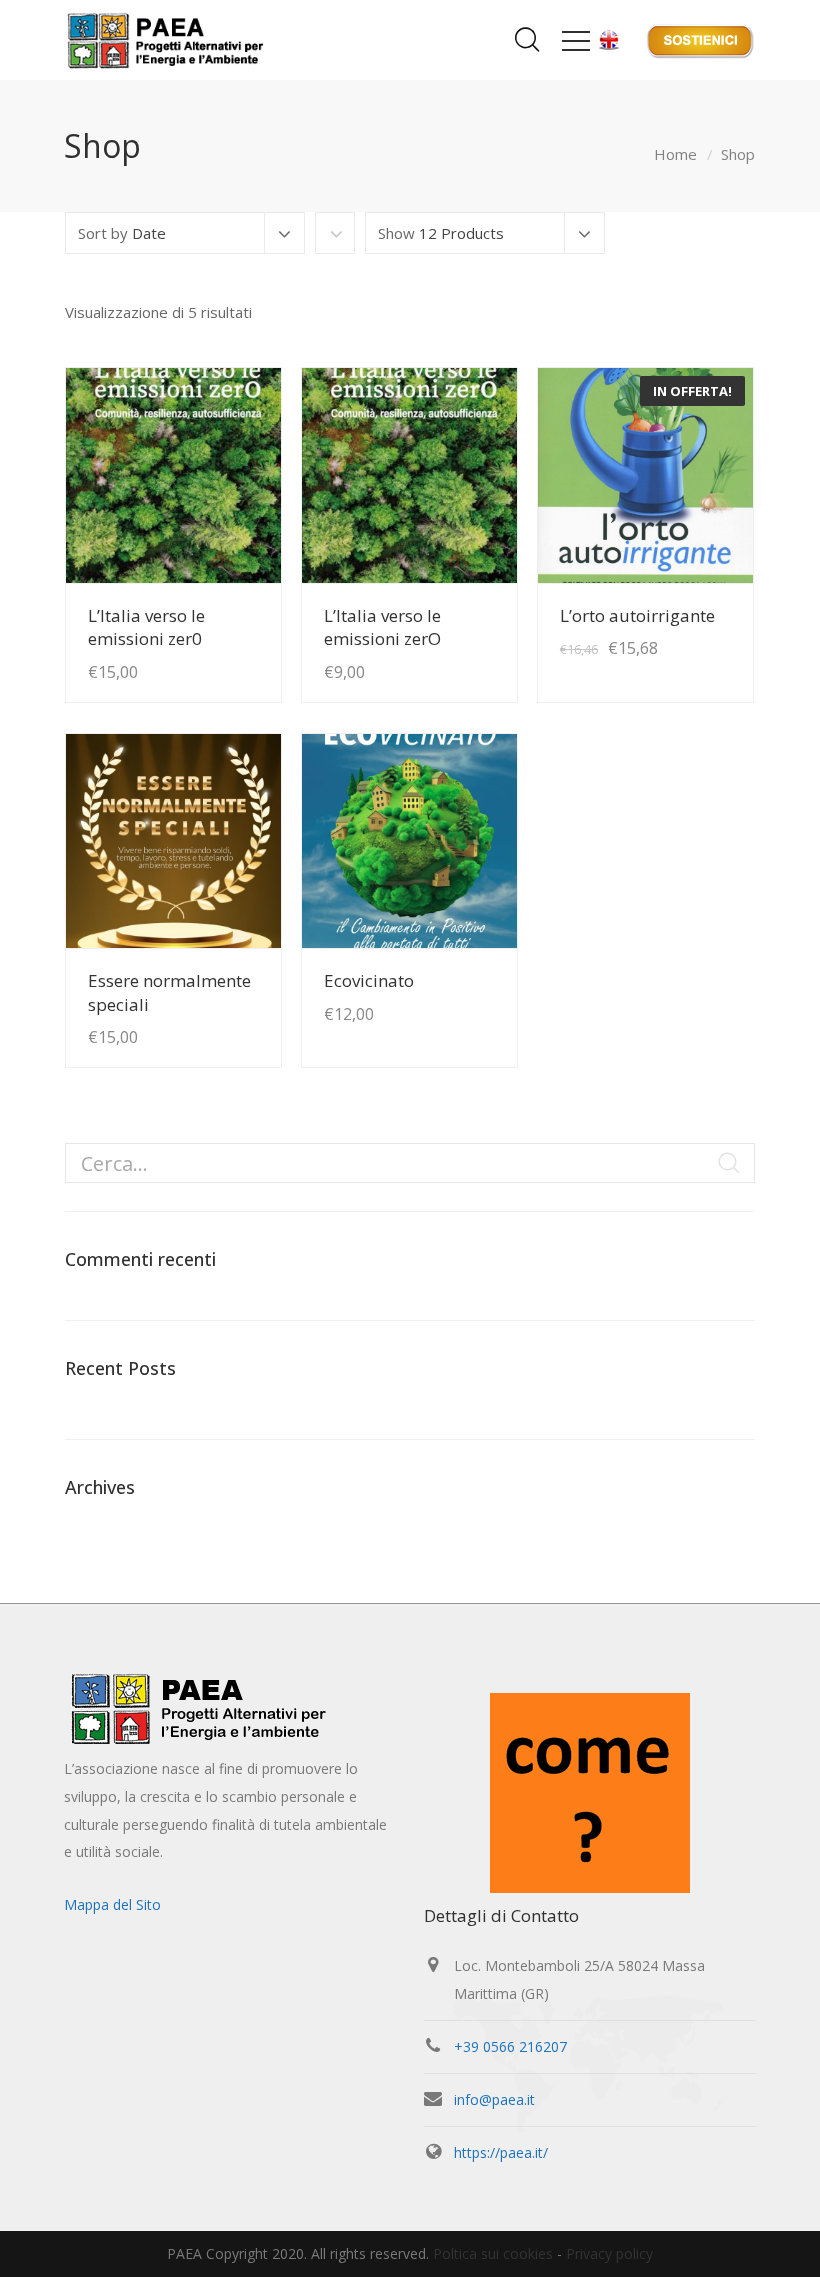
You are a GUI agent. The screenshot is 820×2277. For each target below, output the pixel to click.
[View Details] (173, 475)
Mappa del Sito (112, 1904)
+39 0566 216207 (510, 2046)
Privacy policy (609, 2253)
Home (675, 154)
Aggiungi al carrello (195, 632)
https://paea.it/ (501, 2152)
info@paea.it (494, 2099)
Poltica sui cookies (493, 2253)
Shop (738, 154)
